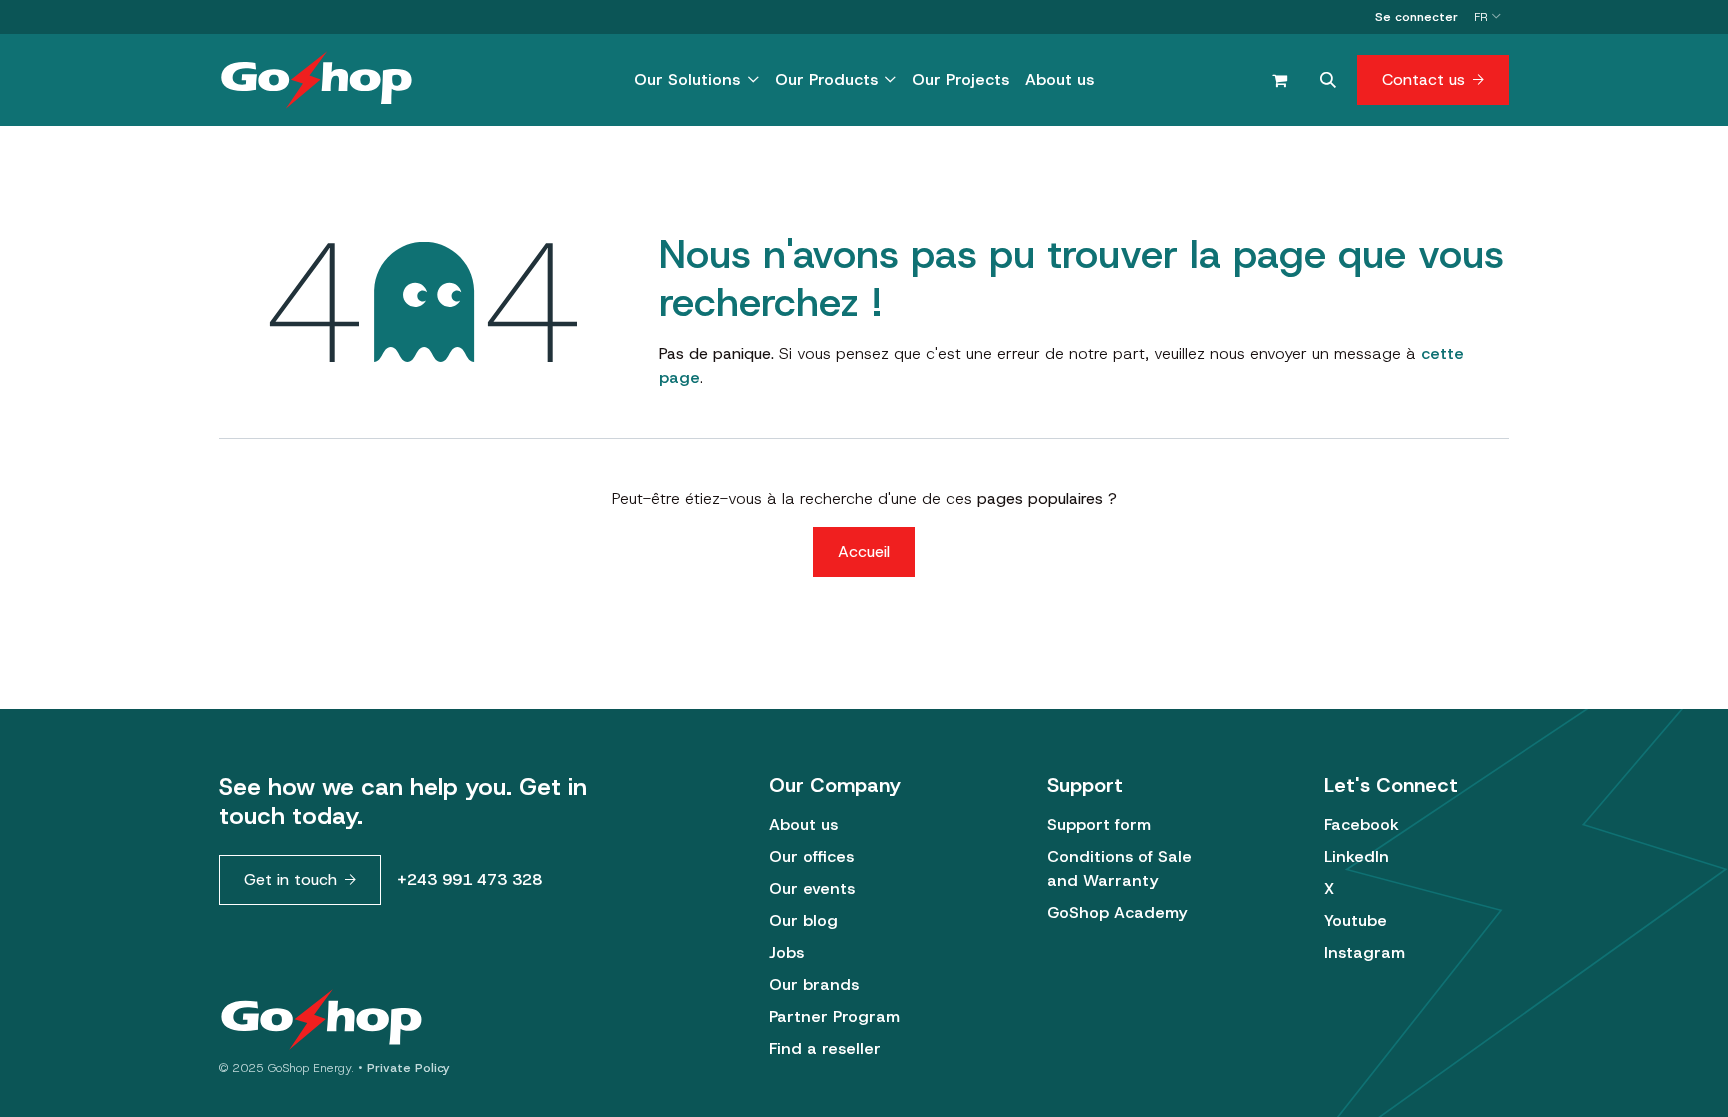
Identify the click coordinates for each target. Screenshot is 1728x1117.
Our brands (814, 984)
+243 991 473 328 (469, 879)
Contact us (1423, 79)
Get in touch (290, 879)
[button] (1328, 80)
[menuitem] (696, 80)
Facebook (1361, 824)
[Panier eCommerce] (1279, 80)
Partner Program (834, 1016)
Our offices (811, 856)
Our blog (803, 920)
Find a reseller (825, 1048)
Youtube (1355, 920)
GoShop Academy (1117, 912)
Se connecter (1416, 17)
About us (803, 824)
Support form (1099, 824)
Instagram (1364, 952)
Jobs (786, 952)
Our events (812, 888)
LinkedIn (1356, 856)
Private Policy (408, 1068)
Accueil (864, 551)
